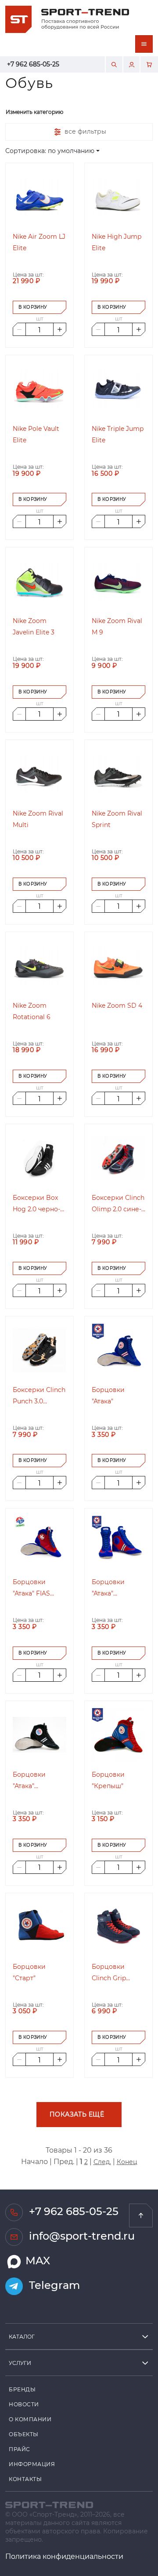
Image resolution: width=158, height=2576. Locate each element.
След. (102, 2162)
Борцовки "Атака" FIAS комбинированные (39, 1588)
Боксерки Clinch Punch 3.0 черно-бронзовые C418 (39, 1396)
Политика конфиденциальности (64, 2556)
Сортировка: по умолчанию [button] (50, 151)
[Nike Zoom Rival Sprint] (118, 774)
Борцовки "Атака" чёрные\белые (36, 1781)
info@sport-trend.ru (81, 2235)
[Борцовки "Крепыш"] (118, 1735)
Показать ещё (77, 2114)
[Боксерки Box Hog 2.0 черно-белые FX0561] (39, 1158)
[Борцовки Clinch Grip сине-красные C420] (118, 1927)
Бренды (22, 2389)
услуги (20, 2363)
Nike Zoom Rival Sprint (117, 819)
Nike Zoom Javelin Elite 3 (34, 626)
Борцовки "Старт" (29, 1972)
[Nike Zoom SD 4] (118, 966)
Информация (32, 2464)
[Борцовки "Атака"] (118, 1350)
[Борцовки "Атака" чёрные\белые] (39, 1735)
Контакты (25, 2479)
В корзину (33, 307)
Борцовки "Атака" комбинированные (118, 1588)
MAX (36, 2260)
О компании (30, 2419)
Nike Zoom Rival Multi (38, 819)
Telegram (53, 2285)
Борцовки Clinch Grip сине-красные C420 (115, 1973)
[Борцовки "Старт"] (39, 1927)
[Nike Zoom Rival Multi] (39, 774)
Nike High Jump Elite (117, 242)
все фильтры (84, 131)
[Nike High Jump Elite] (118, 197)
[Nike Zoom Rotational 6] (39, 966)
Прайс (20, 2449)
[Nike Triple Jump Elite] (118, 389)
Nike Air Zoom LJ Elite (39, 242)
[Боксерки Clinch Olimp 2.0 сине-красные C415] (118, 1158)
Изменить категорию (34, 112)
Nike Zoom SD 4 (117, 1005)
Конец (127, 2162)
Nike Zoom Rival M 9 (117, 626)
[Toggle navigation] (144, 44)
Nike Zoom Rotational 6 (32, 1011)
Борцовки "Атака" (108, 1395)
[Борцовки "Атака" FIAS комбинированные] (39, 1542)
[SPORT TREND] (49, 2504)
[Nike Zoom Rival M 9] (118, 581)
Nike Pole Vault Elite (36, 434)
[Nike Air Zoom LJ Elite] (39, 197)
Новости (24, 2404)
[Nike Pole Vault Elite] (39, 389)
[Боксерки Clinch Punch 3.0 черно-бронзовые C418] (39, 1350)
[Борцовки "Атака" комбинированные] (118, 1542)
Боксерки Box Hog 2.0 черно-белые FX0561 (36, 1204)
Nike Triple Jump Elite (118, 434)
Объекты (24, 2434)
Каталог (22, 2336)
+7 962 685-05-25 (33, 64)
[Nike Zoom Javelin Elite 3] (39, 581)
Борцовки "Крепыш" (108, 1780)
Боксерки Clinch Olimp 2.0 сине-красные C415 (118, 1204)
